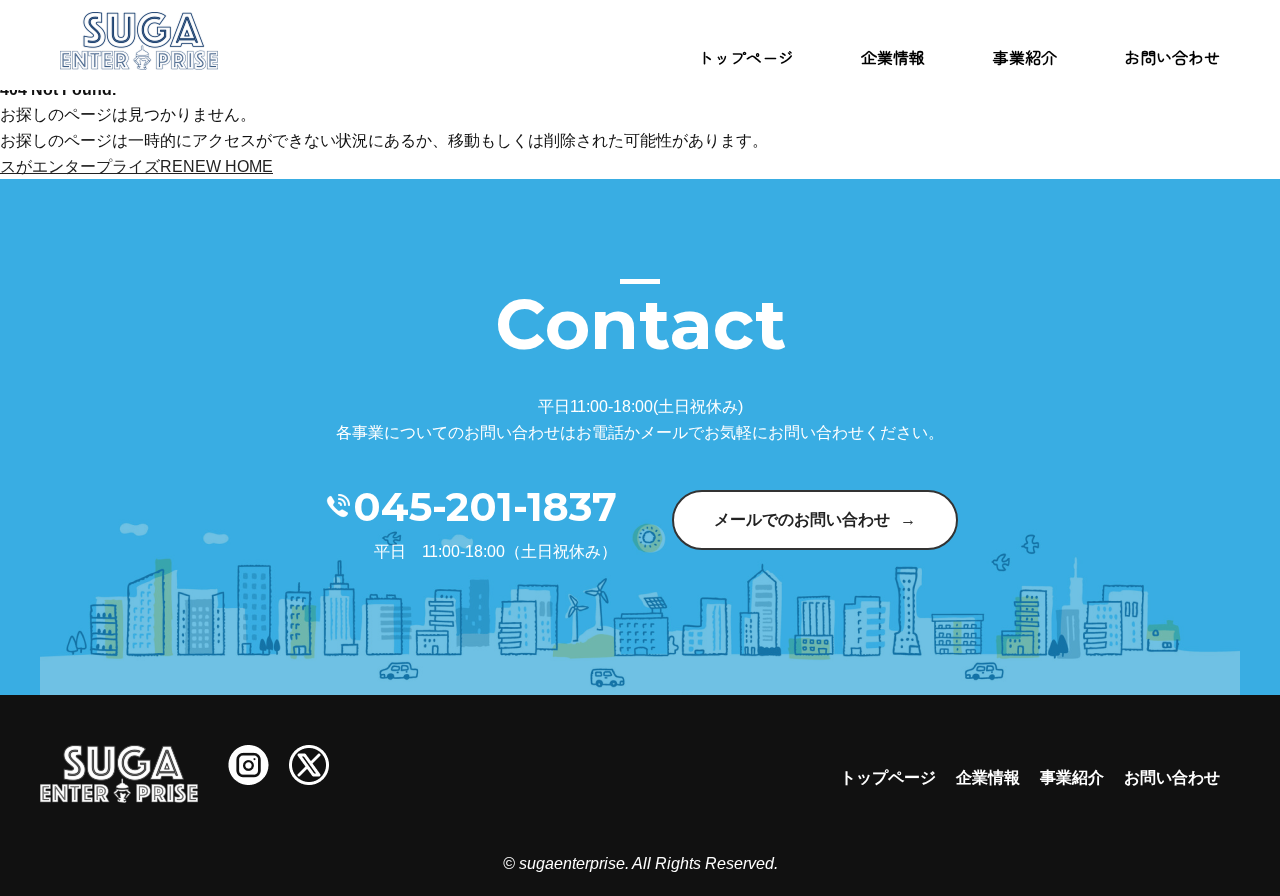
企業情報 (893, 57)
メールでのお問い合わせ (802, 519)
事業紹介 (1025, 57)
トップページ (746, 57)
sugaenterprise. (574, 863)
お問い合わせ (1172, 57)
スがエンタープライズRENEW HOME (136, 166)
